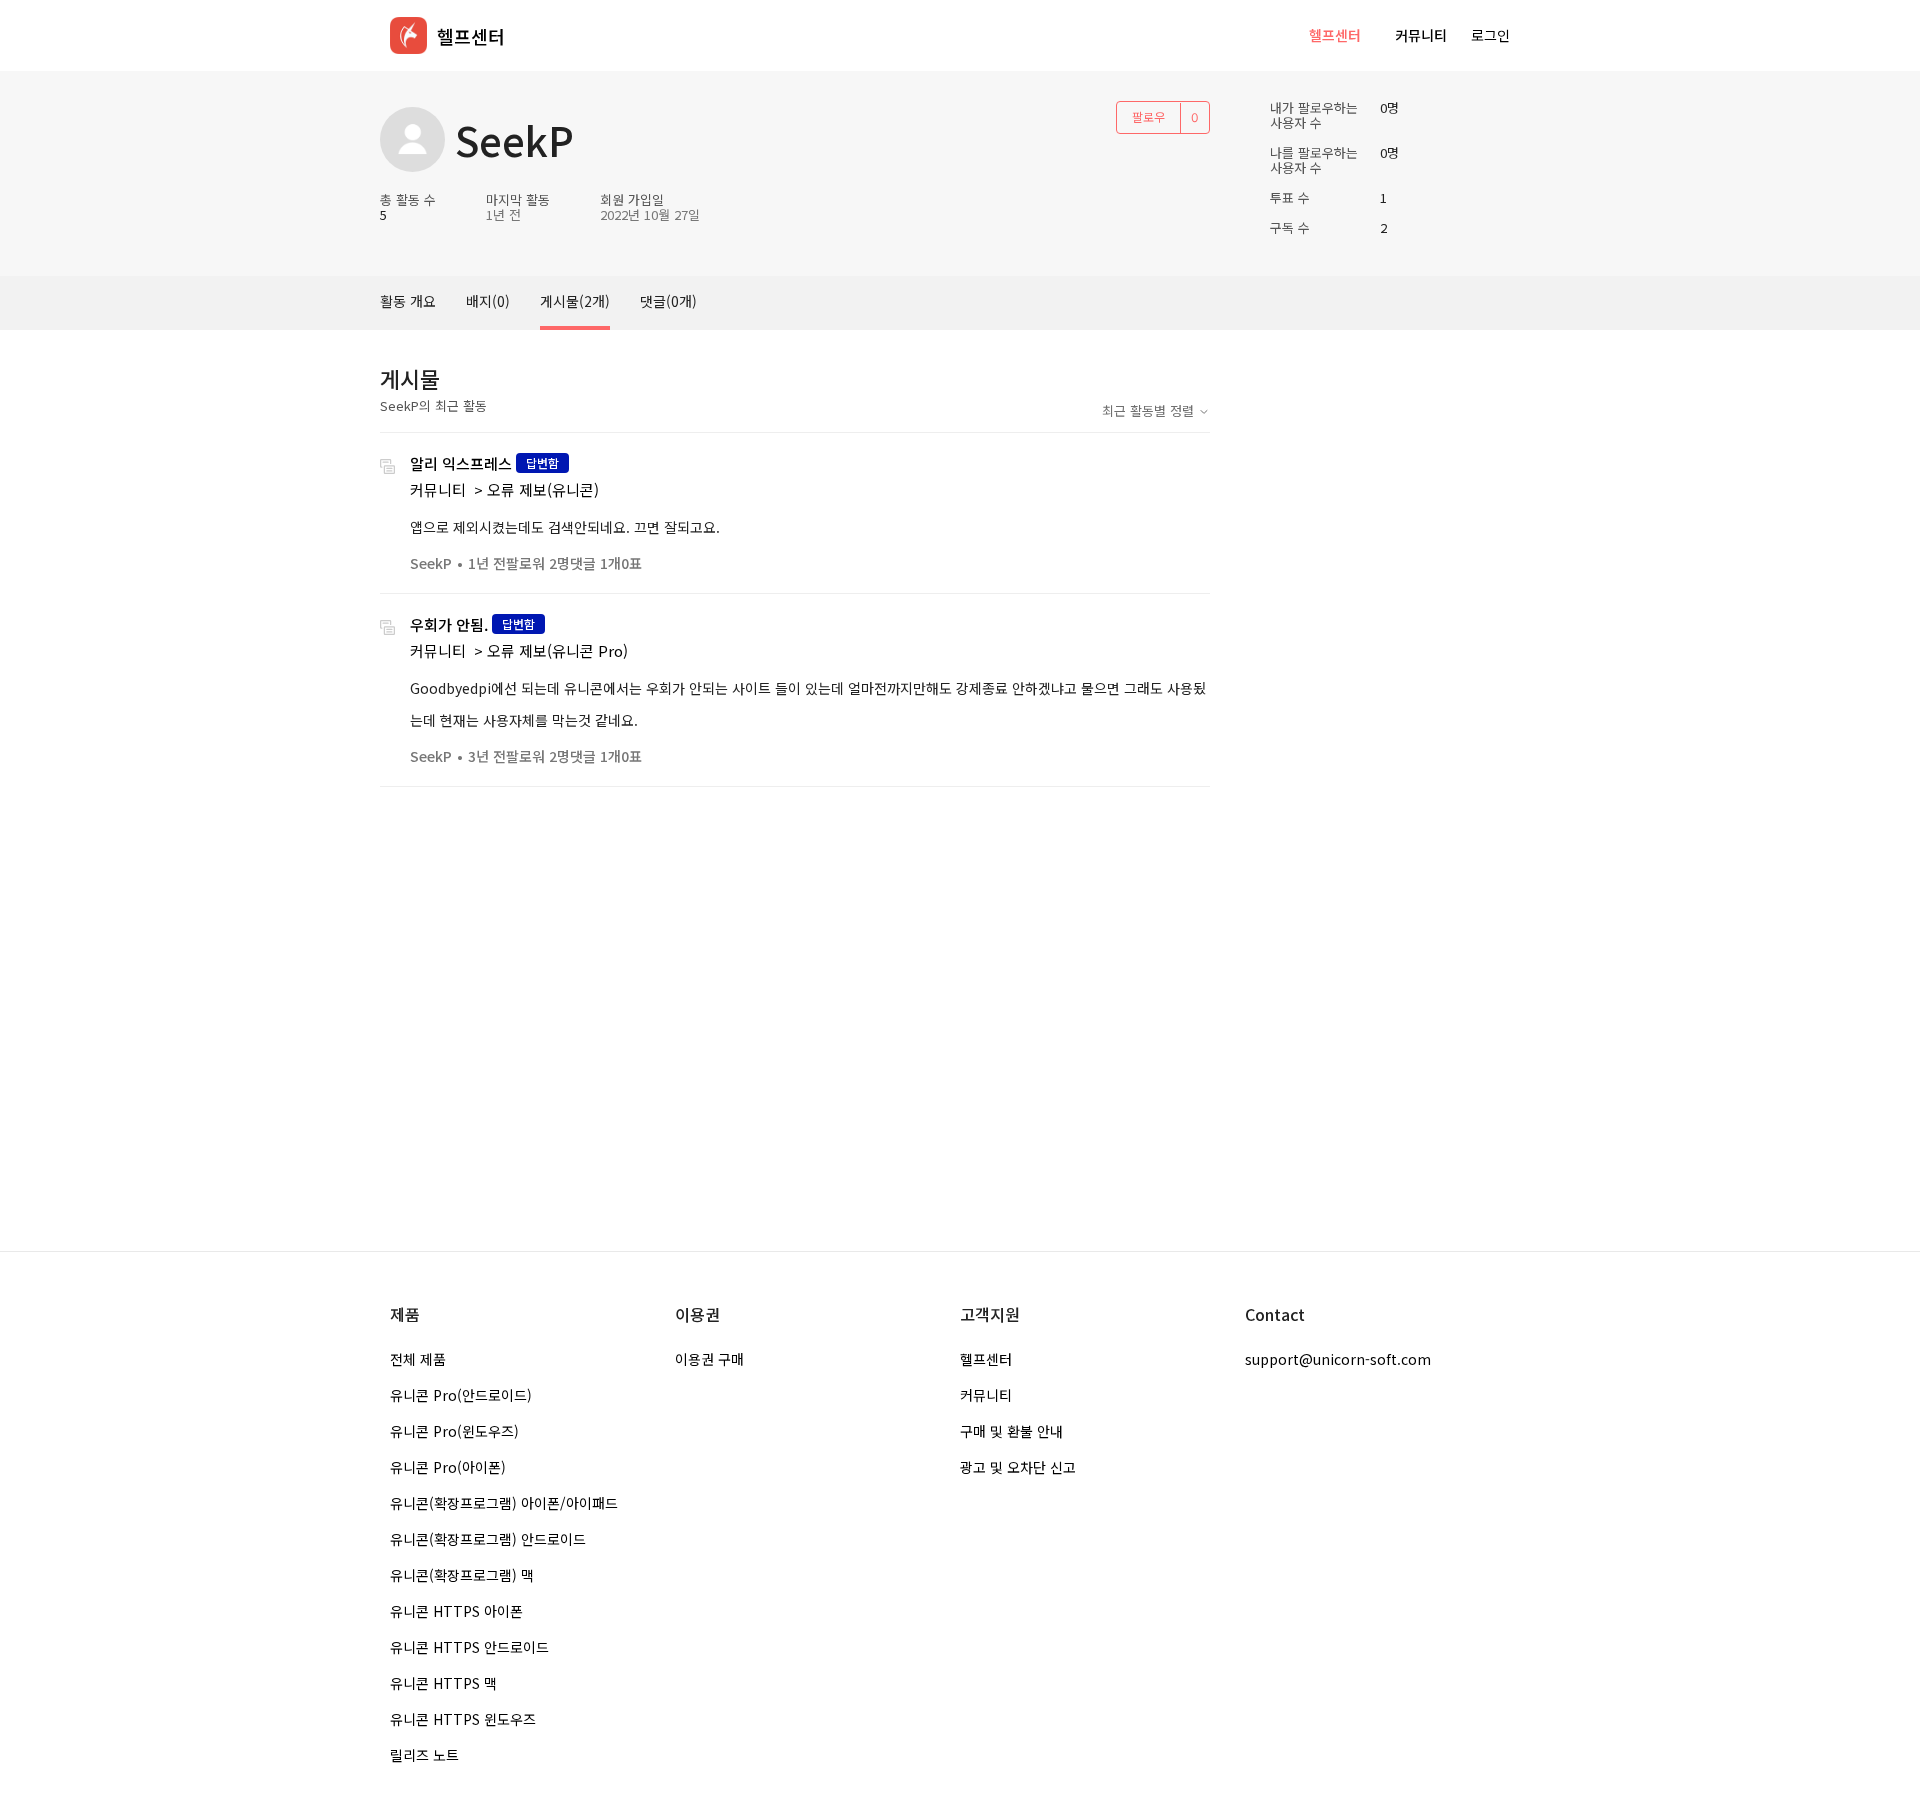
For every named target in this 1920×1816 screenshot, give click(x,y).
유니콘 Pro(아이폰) (448, 1467)
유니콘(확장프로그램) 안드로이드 (488, 1539)
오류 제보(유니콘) (543, 489)
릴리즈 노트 (424, 1755)
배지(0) (488, 301)
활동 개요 (408, 301)
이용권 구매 (709, 1359)
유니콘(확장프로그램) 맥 (462, 1575)
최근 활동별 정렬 (1150, 410)
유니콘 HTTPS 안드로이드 (469, 1647)
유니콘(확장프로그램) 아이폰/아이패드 (504, 1503)
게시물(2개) (575, 301)
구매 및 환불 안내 (1011, 1431)
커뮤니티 (1421, 35)
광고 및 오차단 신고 (1018, 1467)
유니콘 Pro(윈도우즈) (454, 1431)
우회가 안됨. (449, 624)
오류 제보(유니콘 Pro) (557, 650)
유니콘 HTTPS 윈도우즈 (463, 1719)
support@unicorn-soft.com (1338, 1359)
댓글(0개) (668, 301)
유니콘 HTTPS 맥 (443, 1683)
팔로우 (1148, 116)
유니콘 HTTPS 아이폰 (456, 1611)
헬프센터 (1335, 35)
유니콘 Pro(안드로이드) (461, 1395)
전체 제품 (418, 1359)
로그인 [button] (1490, 35)
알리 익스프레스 (461, 463)
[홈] (408, 35)
